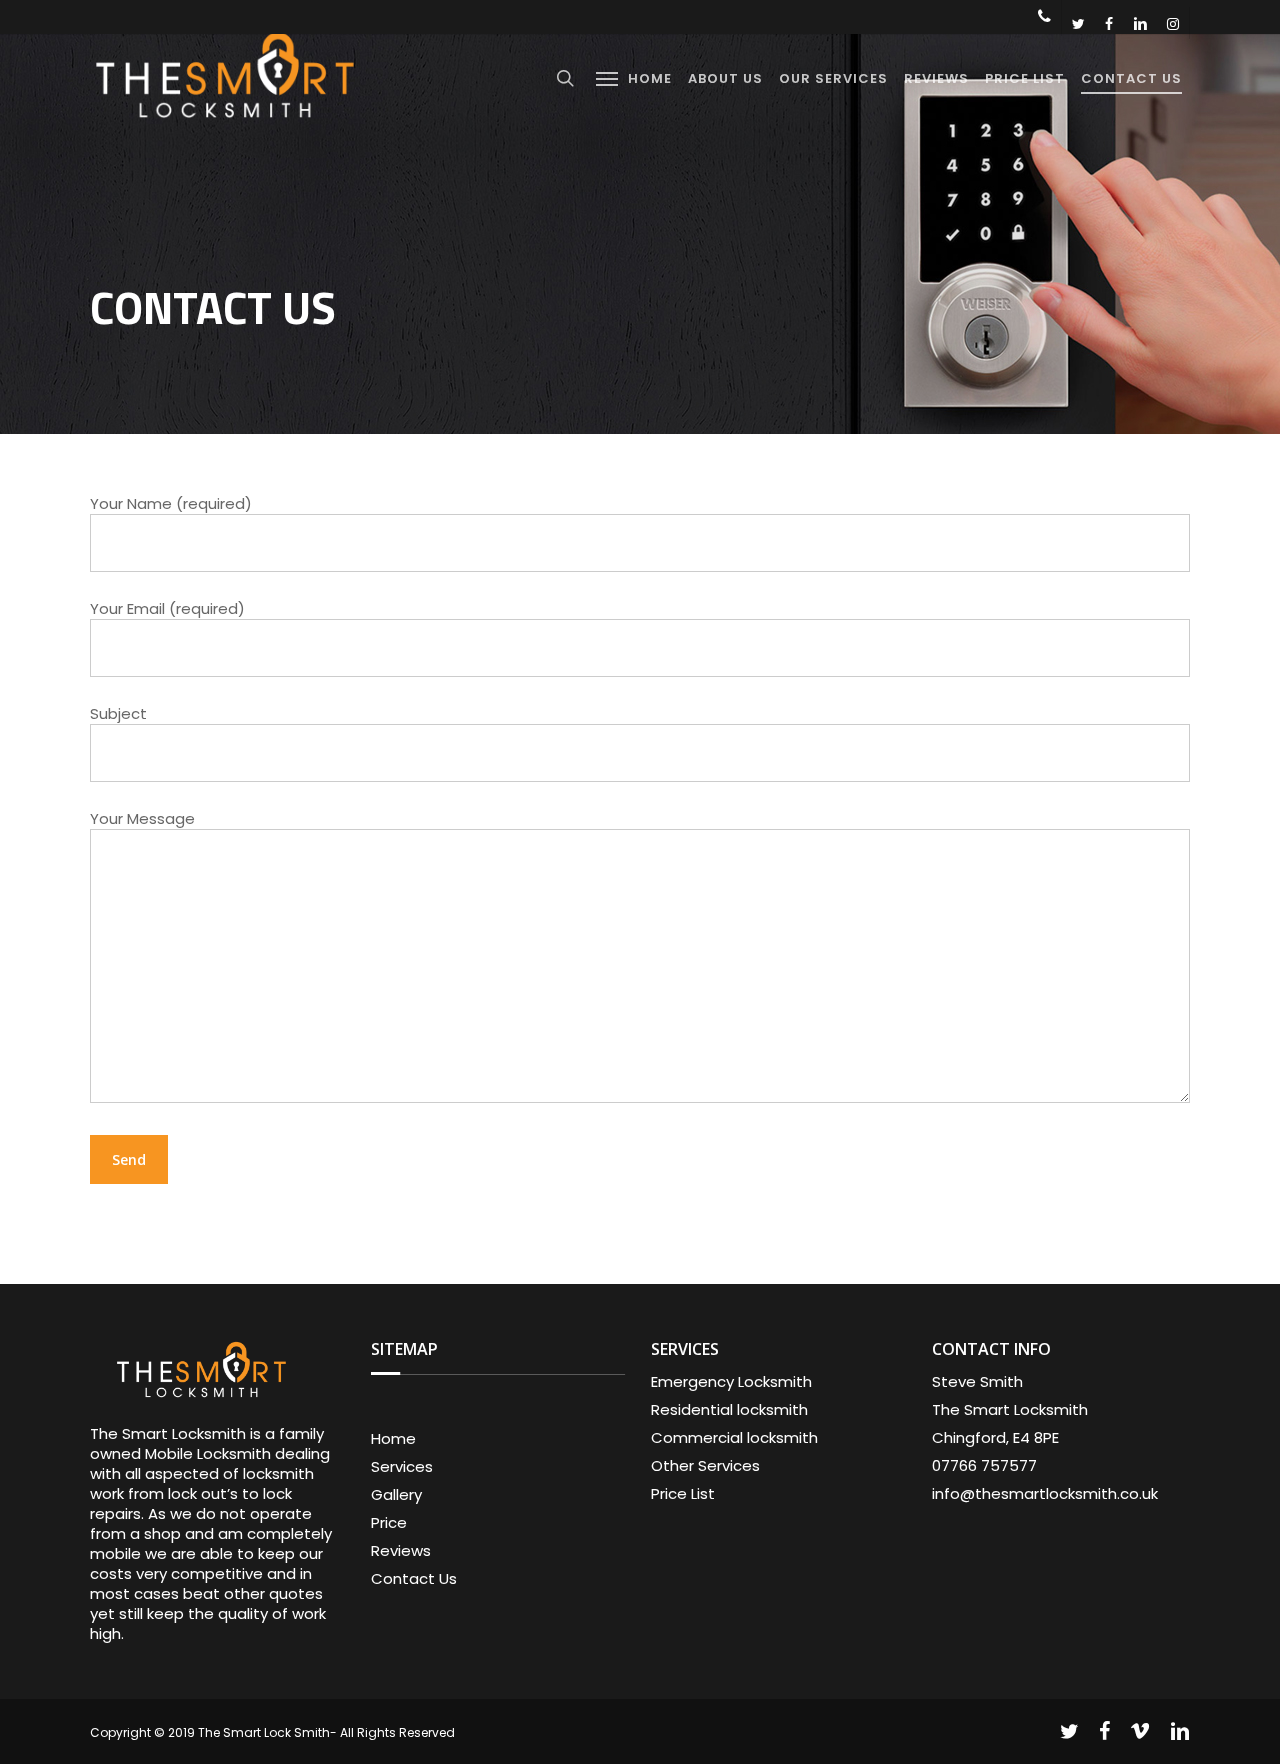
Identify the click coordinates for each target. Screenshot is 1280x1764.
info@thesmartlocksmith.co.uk (1045, 1494)
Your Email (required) (167, 608)
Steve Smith (977, 1382)
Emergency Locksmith (731, 1382)
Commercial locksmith (734, 1438)
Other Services (705, 1466)
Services (402, 1467)
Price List (683, 1494)
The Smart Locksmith (1010, 1410)
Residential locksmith (729, 1410)
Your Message (142, 818)
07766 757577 (984, 1466)
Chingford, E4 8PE (995, 1438)
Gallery (396, 1495)
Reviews (401, 1551)
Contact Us (414, 1579)
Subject (118, 713)
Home (393, 1439)
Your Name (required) (171, 503)
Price (389, 1523)
